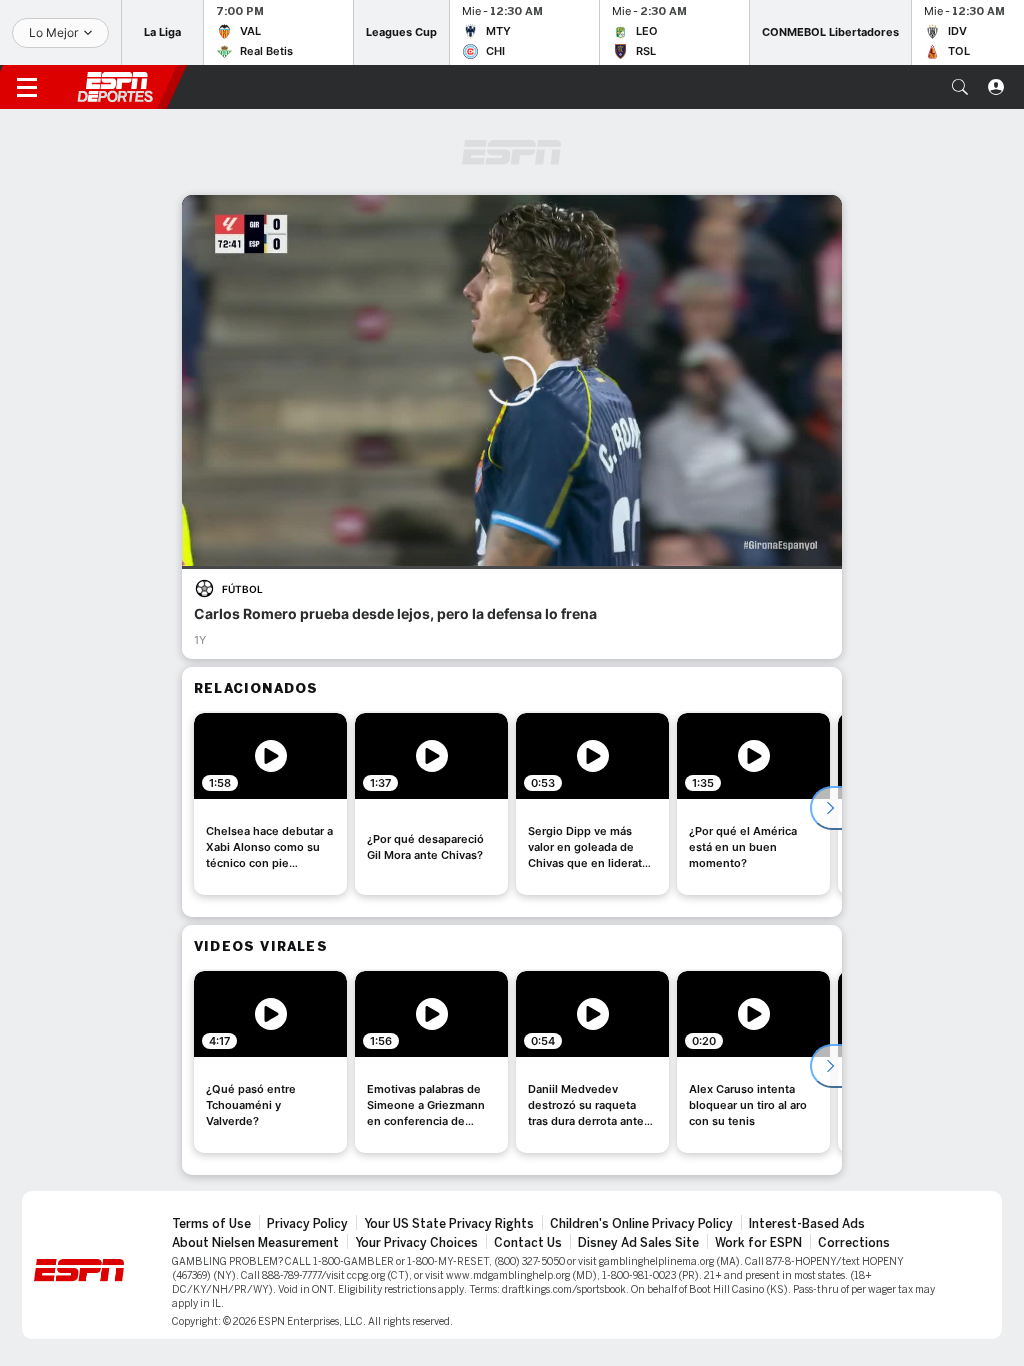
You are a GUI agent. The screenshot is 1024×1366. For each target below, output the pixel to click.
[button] (960, 87)
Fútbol (242, 589)
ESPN (115, 87)
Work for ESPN (758, 1243)
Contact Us (528, 1243)
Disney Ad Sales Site (638, 1243)
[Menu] (27, 87)
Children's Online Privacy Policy (641, 1224)
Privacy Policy (307, 1224)
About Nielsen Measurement (255, 1243)
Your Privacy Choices (416, 1243)
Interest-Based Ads (807, 1224)
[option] (270, 804)
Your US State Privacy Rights (449, 1224)
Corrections (854, 1243)
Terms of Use (211, 1224)
